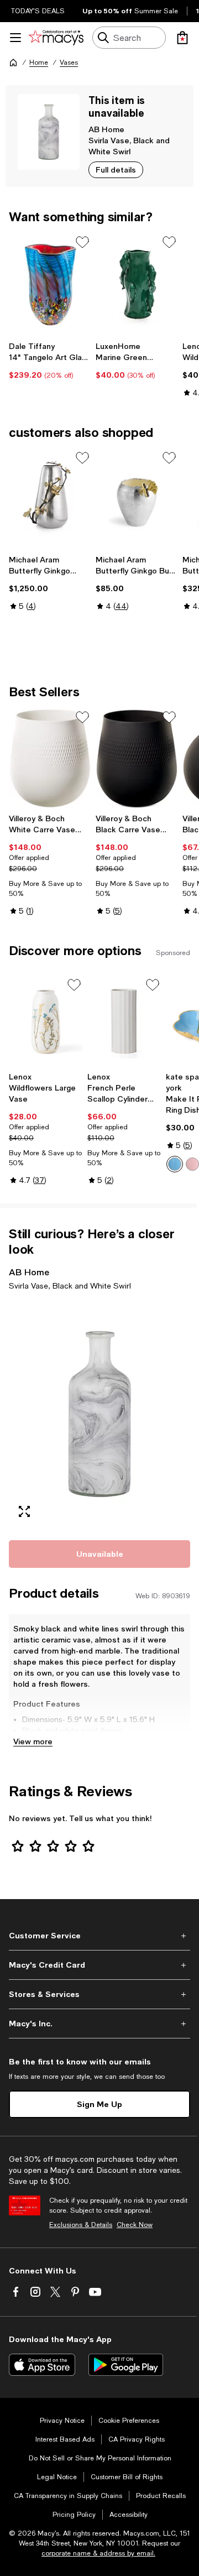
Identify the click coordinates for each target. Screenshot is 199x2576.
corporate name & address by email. (98, 2553)
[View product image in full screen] (24, 1511)
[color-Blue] (175, 1164)
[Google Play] (126, 2365)
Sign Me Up (99, 2104)
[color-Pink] (192, 1164)
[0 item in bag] (182, 38)
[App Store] (42, 2365)
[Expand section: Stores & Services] (99, 1994)
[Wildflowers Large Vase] (46, 1021)
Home (39, 62)
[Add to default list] (82, 242)
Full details (116, 170)
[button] (99, 1414)
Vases (69, 62)
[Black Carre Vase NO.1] (137, 759)
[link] (50, 361)
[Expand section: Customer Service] (99, 1936)
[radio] (175, 1164)
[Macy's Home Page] (56, 38)
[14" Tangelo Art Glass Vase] (50, 284)
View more (33, 1741)
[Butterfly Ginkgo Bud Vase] (137, 499)
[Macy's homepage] (13, 62)
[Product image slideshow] (99, 1414)
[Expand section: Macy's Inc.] (99, 2024)
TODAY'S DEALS (38, 11)
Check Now (135, 2225)
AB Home (106, 129)
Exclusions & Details (81, 2225)
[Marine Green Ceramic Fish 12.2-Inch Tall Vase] (137, 284)
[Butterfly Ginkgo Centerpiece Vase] (50, 499)
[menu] (15, 38)
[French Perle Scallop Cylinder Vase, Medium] (124, 1021)
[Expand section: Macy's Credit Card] (99, 1965)
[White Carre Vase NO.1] (50, 759)
